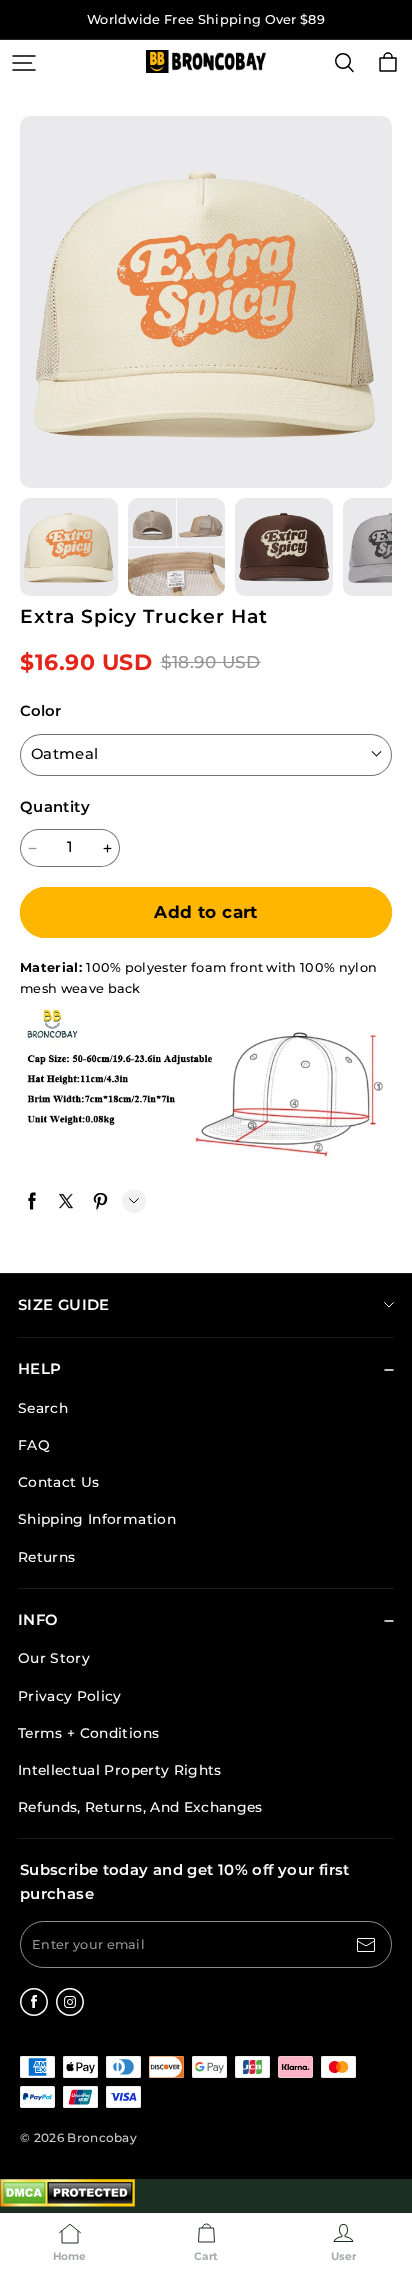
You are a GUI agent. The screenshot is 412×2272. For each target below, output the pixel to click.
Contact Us (58, 1482)
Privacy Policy (70, 1696)
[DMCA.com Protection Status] (67, 2202)
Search (43, 1408)
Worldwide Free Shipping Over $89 (206, 19)
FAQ (34, 1445)
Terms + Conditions (88, 1733)
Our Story (54, 1658)
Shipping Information (97, 1519)
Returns (46, 1557)
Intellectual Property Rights (120, 1770)
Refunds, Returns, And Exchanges (140, 1807)
